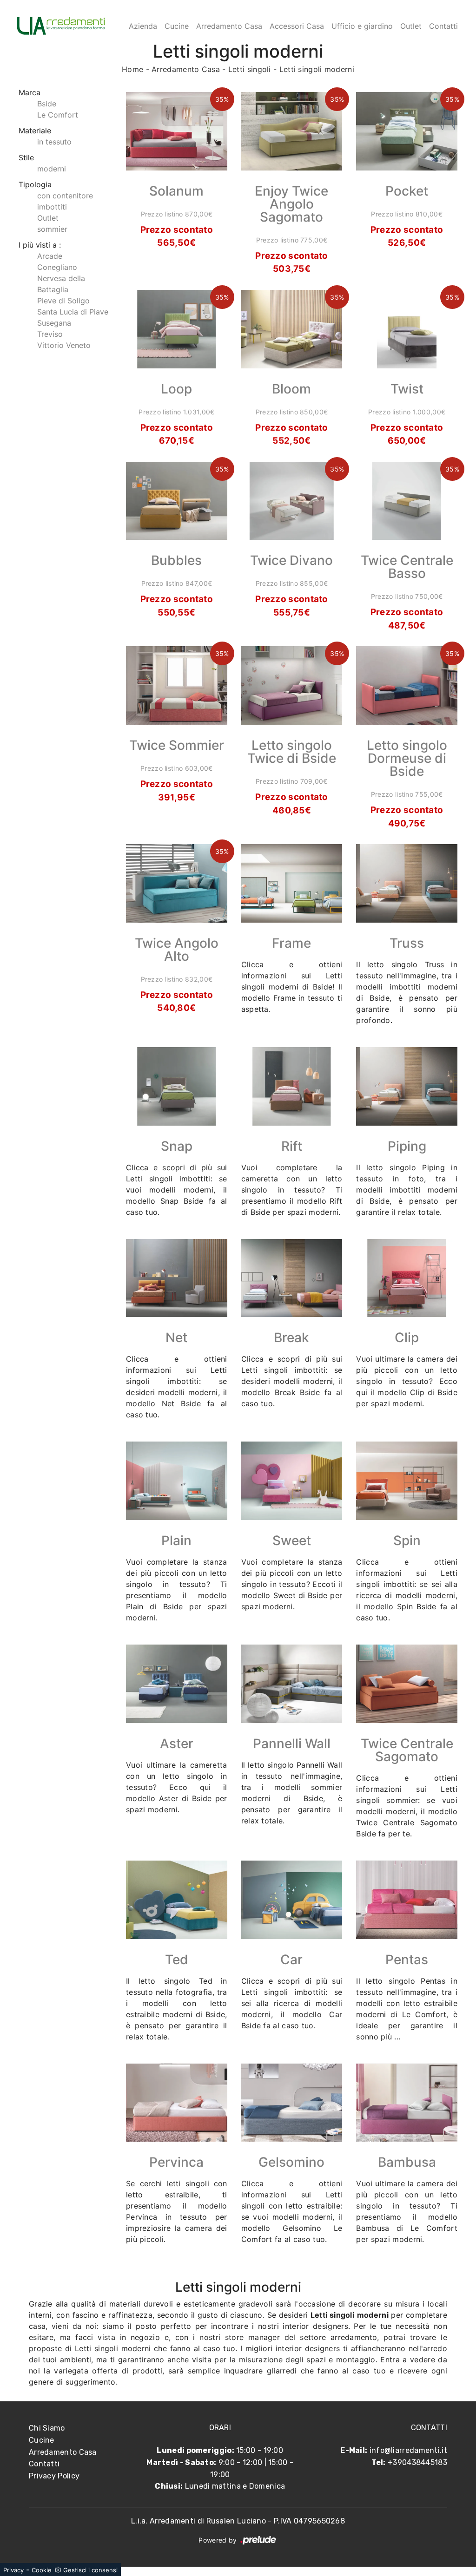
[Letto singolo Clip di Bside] (407, 1278)
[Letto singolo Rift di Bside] (292, 1086)
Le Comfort (58, 115)
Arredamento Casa (229, 26)
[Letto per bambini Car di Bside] (292, 1900)
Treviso (50, 334)
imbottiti (52, 207)
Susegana (54, 323)
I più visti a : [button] (40, 245)
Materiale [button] (35, 131)
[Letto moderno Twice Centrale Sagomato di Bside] (407, 1684)
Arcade (50, 256)
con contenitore (65, 196)
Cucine (177, 26)
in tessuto (54, 142)
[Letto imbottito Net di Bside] (177, 1278)
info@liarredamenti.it (408, 2450)
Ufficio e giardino (362, 26)
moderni (52, 169)
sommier (52, 229)
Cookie (42, 2570)
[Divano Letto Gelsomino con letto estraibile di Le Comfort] (292, 2103)
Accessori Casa (297, 26)
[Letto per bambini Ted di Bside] (177, 1900)
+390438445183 (417, 2462)
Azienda (143, 26)
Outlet (411, 26)
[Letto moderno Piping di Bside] (407, 1086)
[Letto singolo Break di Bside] (292, 1278)
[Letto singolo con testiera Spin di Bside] (407, 1481)
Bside (47, 104)
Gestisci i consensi (90, 2570)
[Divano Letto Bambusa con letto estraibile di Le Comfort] (407, 2103)
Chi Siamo (47, 2428)
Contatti (443, 26)
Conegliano (57, 267)
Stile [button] (26, 157)
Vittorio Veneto (64, 345)
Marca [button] (30, 92)
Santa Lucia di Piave (73, 312)
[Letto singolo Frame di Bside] (292, 883)
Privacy (13, 2570)
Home (132, 69)
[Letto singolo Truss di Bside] (407, 883)
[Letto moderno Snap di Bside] (177, 1086)
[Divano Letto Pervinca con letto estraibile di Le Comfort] (177, 2103)
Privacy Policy (54, 2476)
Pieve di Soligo (63, 301)
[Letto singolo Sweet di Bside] (292, 1481)
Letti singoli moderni (317, 69)
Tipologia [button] (35, 184)
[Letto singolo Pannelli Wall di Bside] (292, 1684)
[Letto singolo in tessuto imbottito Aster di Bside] (177, 1684)
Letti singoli (250, 69)
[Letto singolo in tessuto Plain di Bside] (177, 1481)
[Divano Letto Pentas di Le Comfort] (407, 1900)
